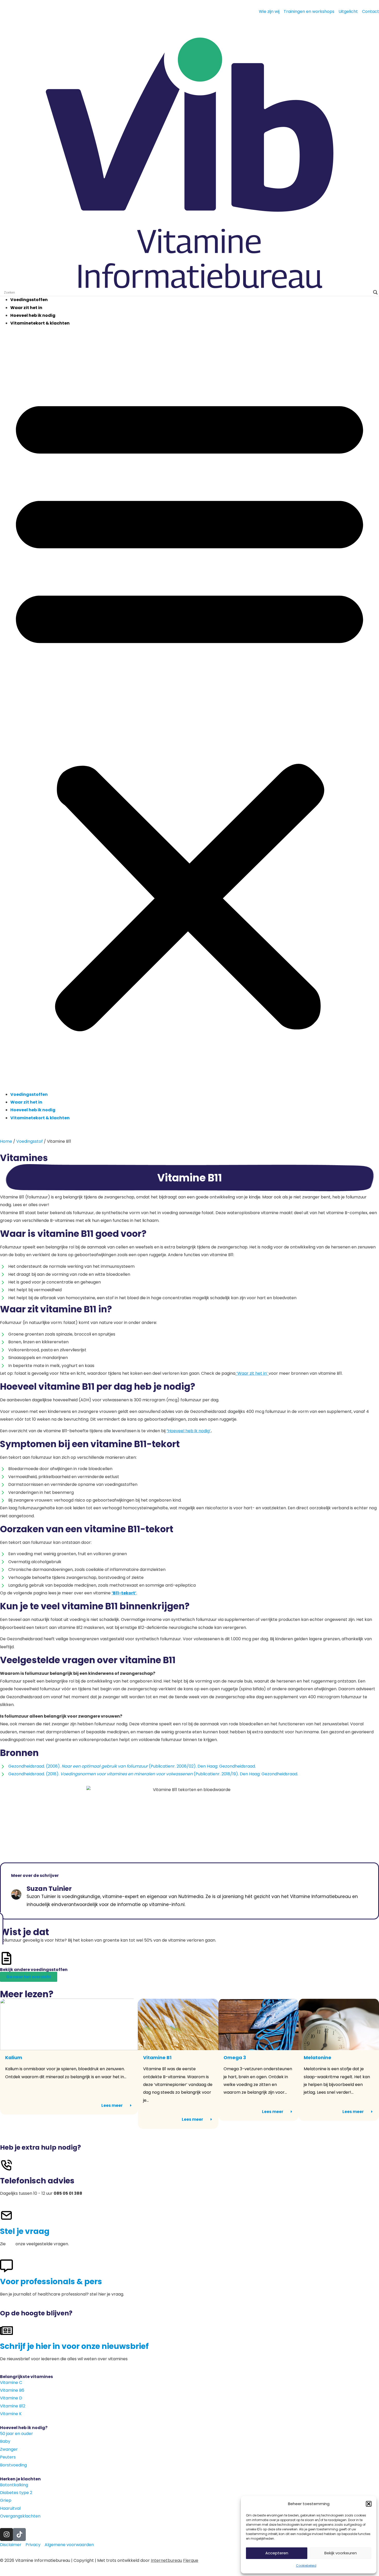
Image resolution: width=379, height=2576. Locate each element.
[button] (369, 2504)
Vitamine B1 (157, 2057)
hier (11, 2244)
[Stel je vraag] (6, 2215)
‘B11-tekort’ (124, 1593)
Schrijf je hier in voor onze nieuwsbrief (74, 2346)
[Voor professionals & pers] (6, 2266)
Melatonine (318, 2057)
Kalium (14, 2057)
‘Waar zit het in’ (252, 1373)
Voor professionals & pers (51, 2281)
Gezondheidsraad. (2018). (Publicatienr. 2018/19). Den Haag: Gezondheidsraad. (153, 1774)
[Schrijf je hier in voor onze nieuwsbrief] (6, 2331)
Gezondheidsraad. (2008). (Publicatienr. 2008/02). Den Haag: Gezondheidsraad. (132, 1766)
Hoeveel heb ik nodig (33, 315)
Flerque (191, 2560)
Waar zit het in (26, 308)
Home (6, 1141)
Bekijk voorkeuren (341, 2553)
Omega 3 (235, 2057)
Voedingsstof (30, 1141)
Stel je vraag (25, 2231)
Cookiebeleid (306, 2566)
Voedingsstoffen (29, 300)
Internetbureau (166, 2560)
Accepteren (277, 2553)
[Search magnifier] (375, 292)
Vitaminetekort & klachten (40, 323)
